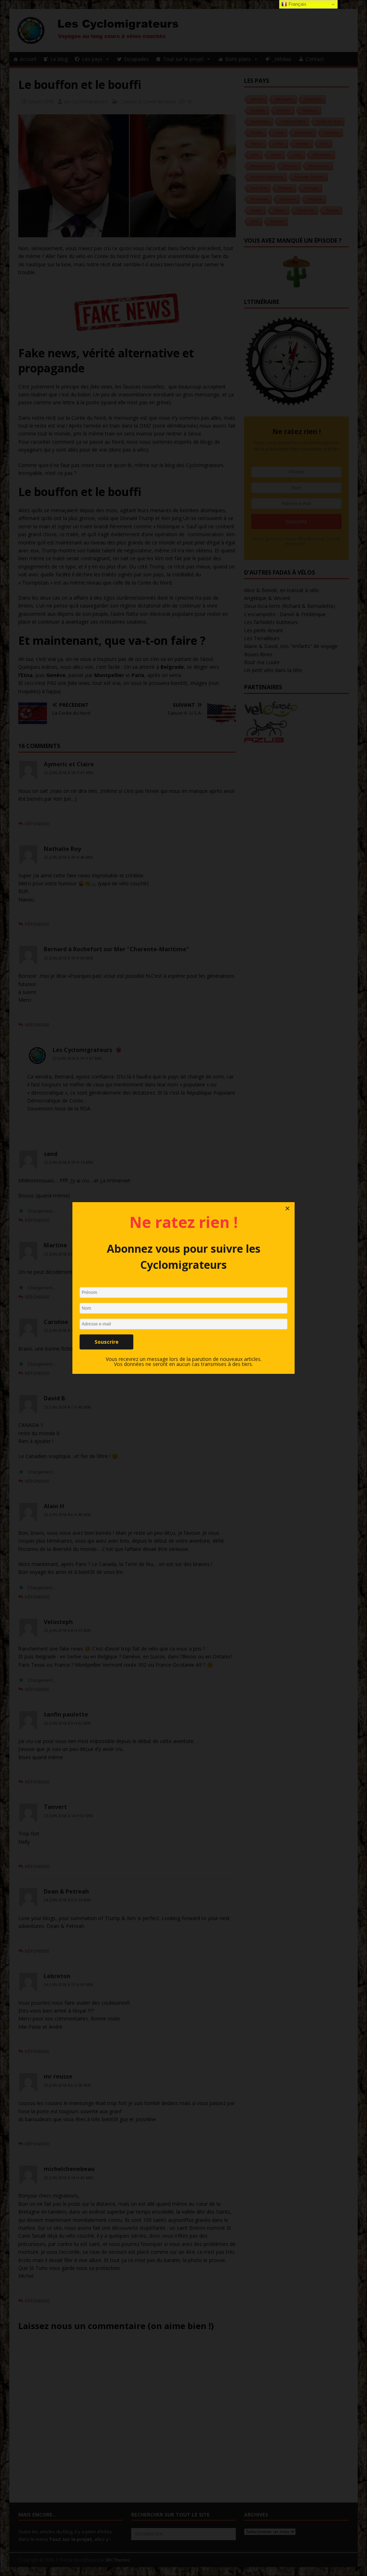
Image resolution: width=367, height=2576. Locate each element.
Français (297, 4)
